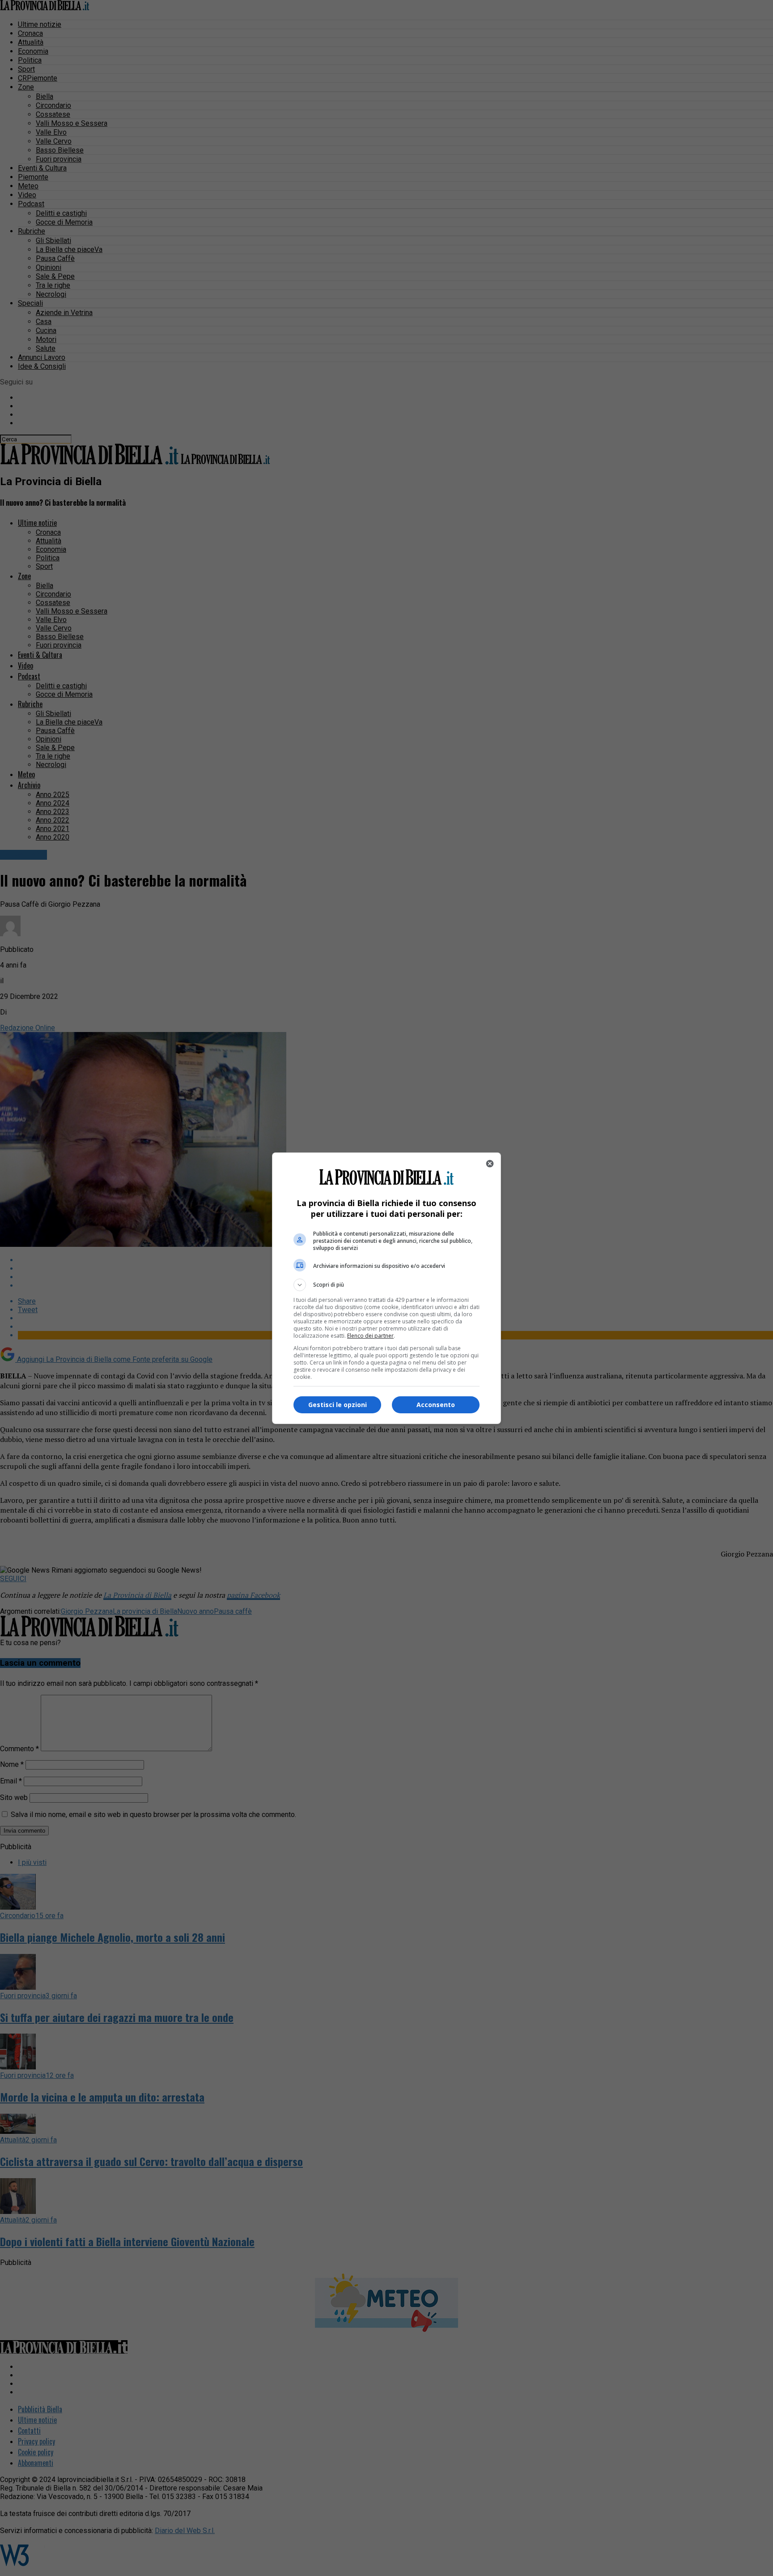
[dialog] (386, 1288)
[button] (386, 1285)
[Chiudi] (490, 1164)
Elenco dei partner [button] (370, 1336)
